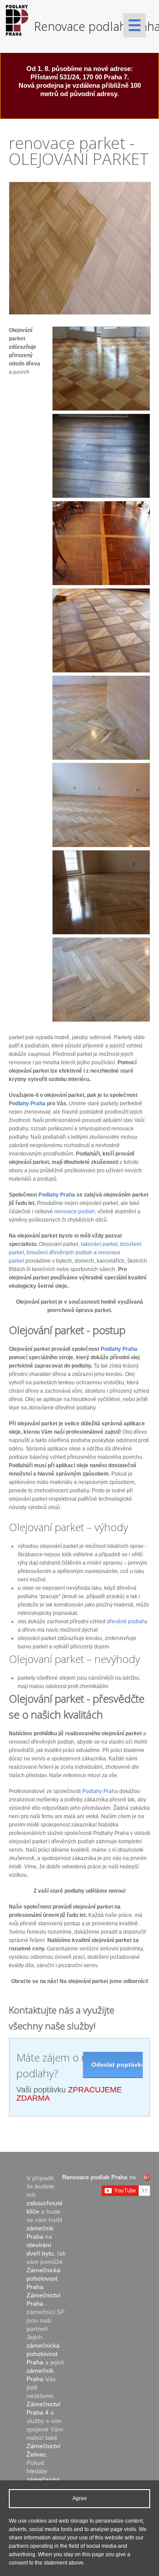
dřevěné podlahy (127, 1622)
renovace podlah (75, 1212)
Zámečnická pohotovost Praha (44, 2278)
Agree (80, 2498)
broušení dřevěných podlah (59, 1253)
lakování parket (99, 1244)
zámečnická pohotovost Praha (43, 2354)
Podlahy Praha (27, 1103)
